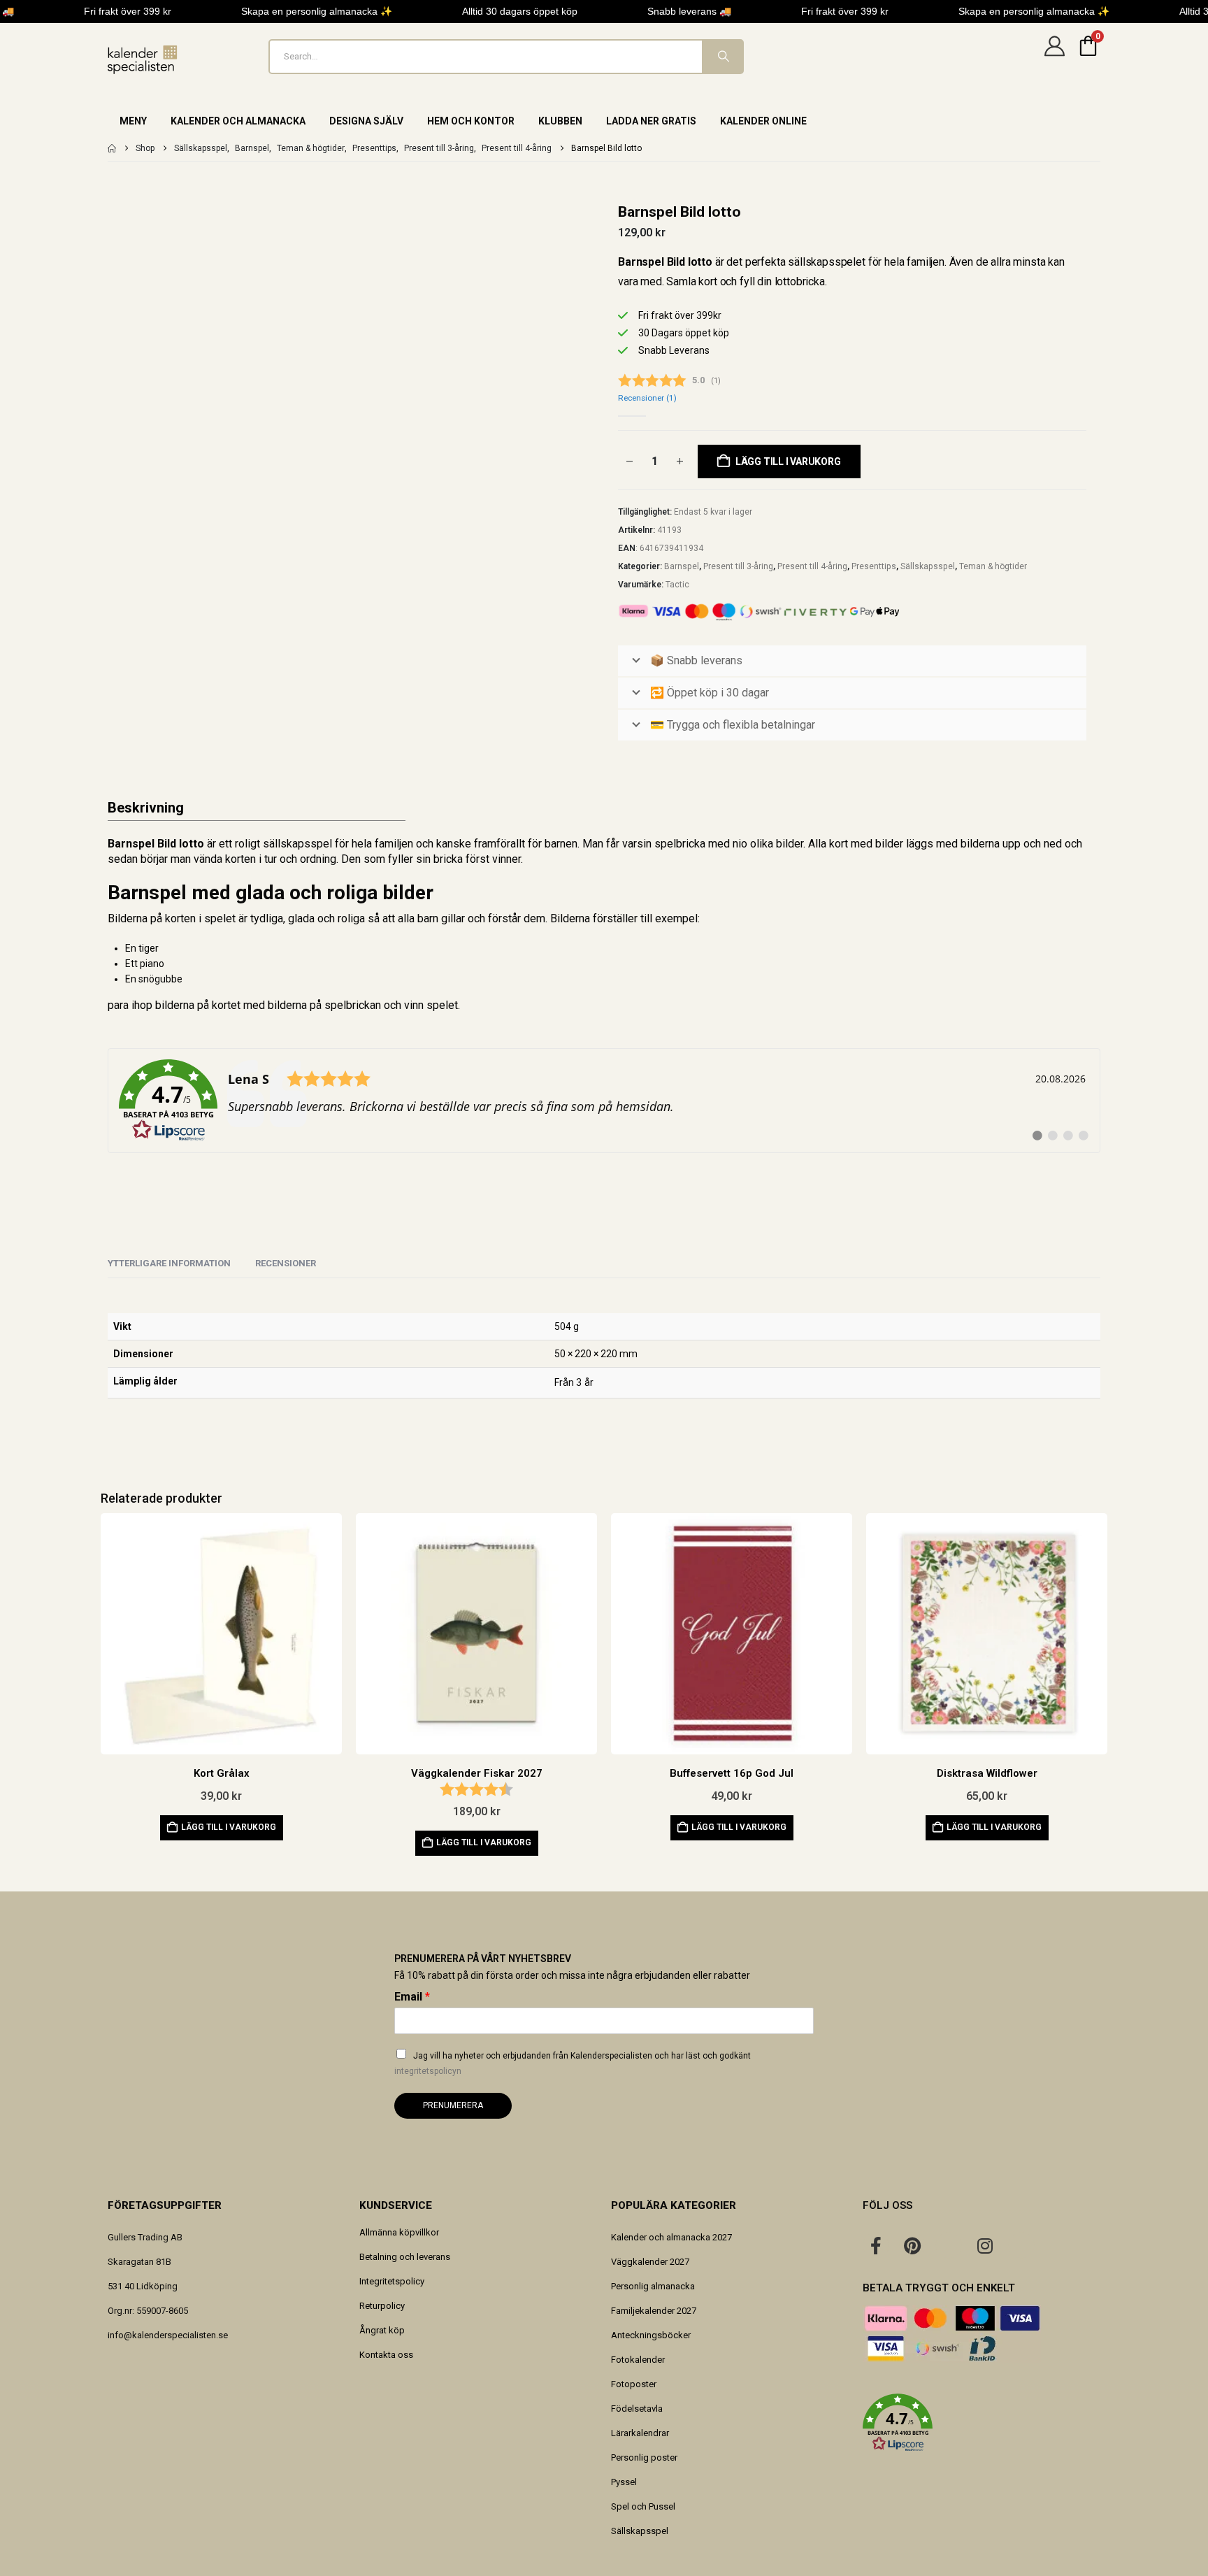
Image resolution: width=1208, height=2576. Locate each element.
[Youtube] (949, 2245)
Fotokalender (638, 2360)
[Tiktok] (1021, 2245)
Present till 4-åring (812, 566)
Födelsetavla (637, 2409)
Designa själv (366, 121)
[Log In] (1054, 57)
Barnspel (682, 566)
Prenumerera (453, 2105)
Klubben (560, 121)
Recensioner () (647, 398)
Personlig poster (644, 2457)
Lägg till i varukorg (788, 461)
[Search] (722, 57)
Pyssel (624, 2482)
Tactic (677, 585)
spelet (442, 1005)
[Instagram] (985, 2245)
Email (412, 1997)
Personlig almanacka (653, 2286)
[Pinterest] (912, 2245)
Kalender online (763, 121)
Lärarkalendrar (640, 2433)
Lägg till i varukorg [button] (229, 1827)
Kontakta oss (386, 2355)
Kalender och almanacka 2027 (671, 2237)
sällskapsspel (297, 844)
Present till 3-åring (738, 566)
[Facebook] (876, 2245)
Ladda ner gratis (651, 121)
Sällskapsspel (928, 566)
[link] (604, 1101)
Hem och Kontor (471, 121)
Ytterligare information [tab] (169, 1263)
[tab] (286, 1264)
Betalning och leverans (405, 2257)
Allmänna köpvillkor (399, 2232)
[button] (981, 2423)
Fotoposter (634, 2384)
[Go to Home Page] (112, 148)
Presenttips (874, 566)
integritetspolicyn (428, 2071)
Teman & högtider (993, 566)
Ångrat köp (382, 2330)
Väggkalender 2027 (650, 2262)
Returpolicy (382, 2306)
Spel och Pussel (643, 2506)
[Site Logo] (143, 60)
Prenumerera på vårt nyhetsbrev (483, 1959)
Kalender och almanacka (238, 121)
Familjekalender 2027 (654, 2311)
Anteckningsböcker (651, 2335)
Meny (133, 121)
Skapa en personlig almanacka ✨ (317, 11)
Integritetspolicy (392, 2281)
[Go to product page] (221, 1634)
